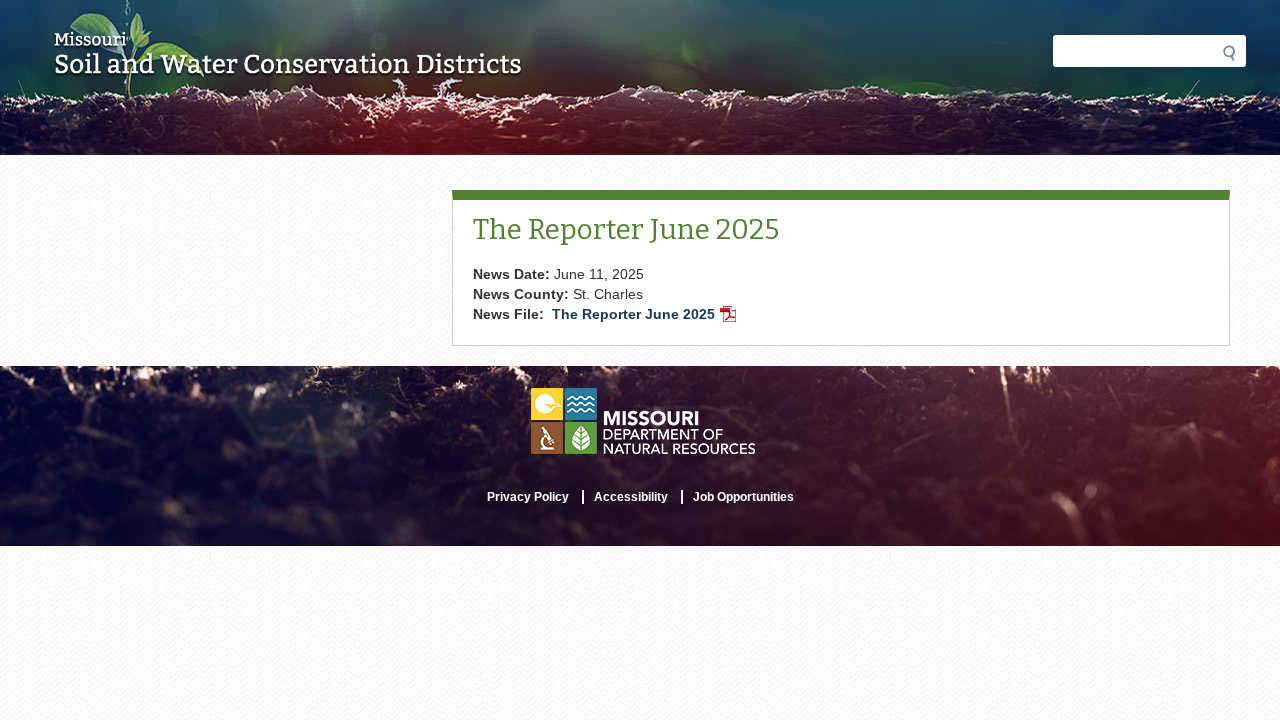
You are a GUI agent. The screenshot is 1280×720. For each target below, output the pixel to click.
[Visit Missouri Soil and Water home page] (288, 67)
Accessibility (631, 497)
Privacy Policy (528, 497)
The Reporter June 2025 (646, 316)
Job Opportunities (743, 497)
